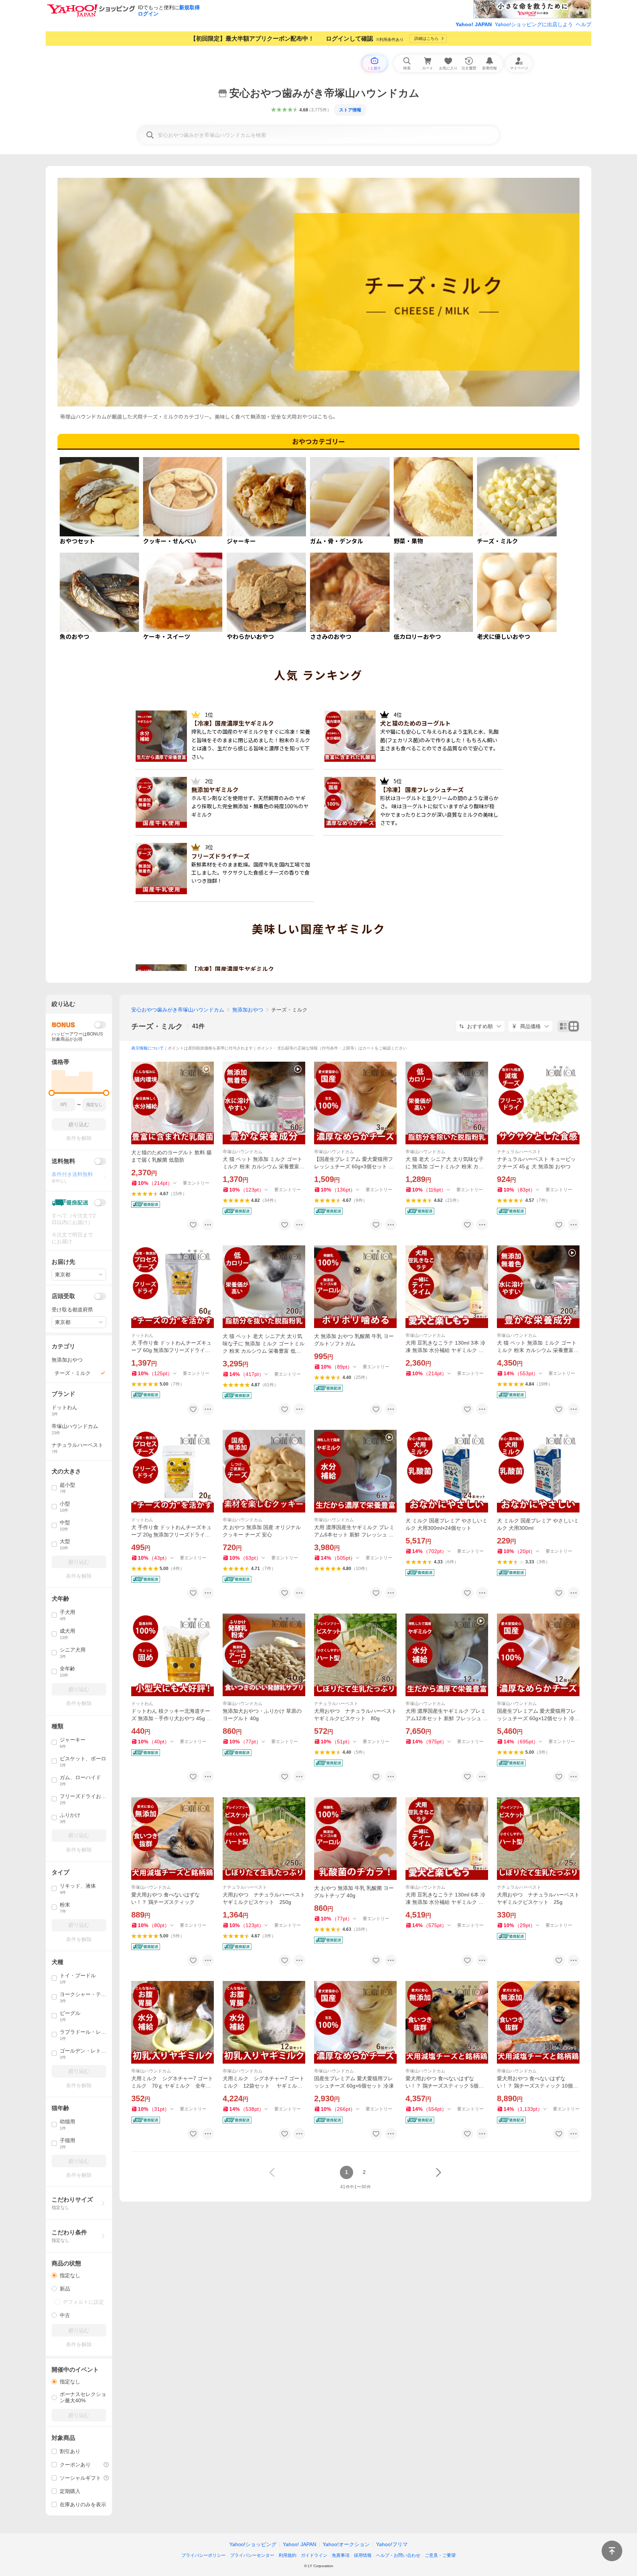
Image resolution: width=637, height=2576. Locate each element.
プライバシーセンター (252, 2555)
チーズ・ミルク (157, 1026)
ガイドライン (314, 2555)
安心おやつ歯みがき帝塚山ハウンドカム (178, 1010)
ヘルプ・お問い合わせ (398, 2555)
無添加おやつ (248, 1010)
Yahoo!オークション (346, 2544)
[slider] (52, 1093)
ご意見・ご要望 (440, 2555)
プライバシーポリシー (203, 2555)
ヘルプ (584, 24)
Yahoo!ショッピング (253, 2544)
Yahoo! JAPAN (474, 24)
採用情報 (363, 2555)
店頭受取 (63, 1296)
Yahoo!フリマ (392, 2544)
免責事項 (341, 2555)
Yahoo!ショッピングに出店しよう (534, 24)
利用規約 (288, 2555)
